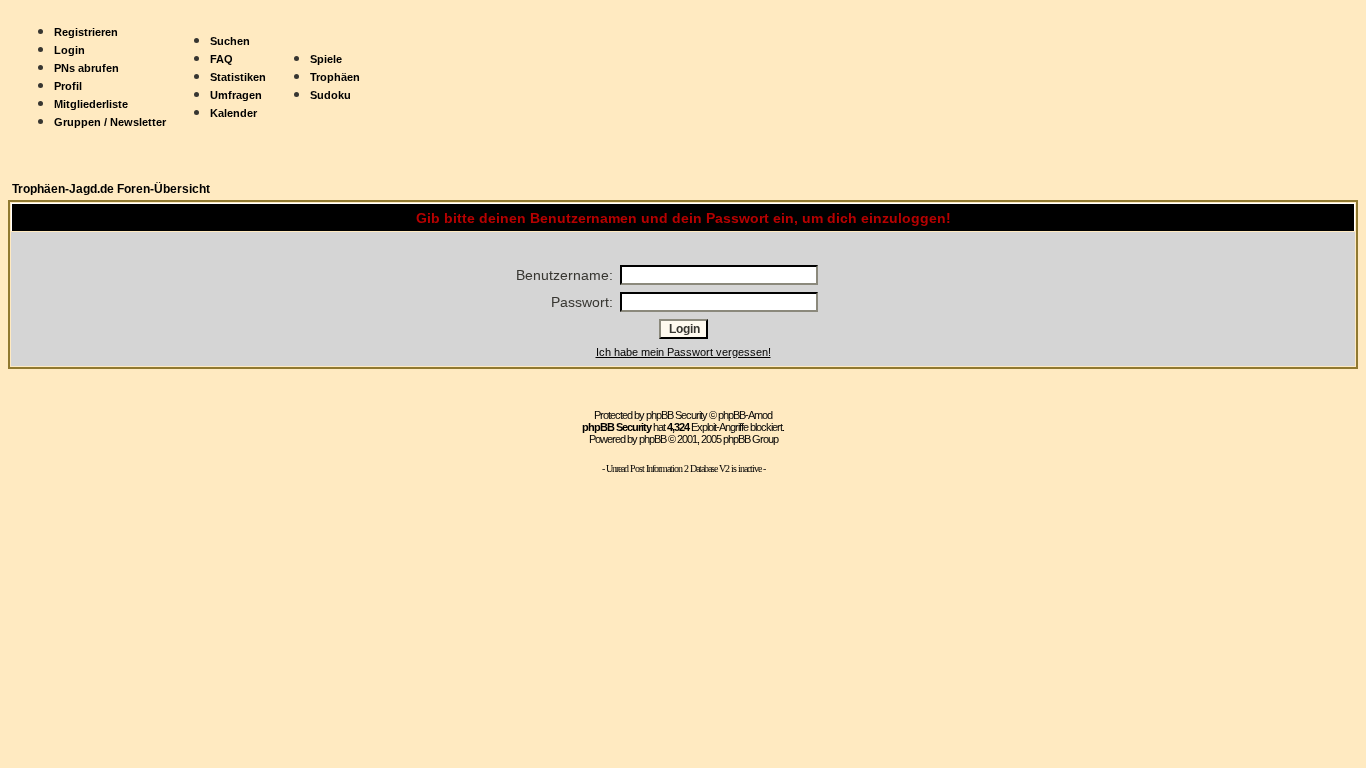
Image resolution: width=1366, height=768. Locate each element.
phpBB (652, 439)
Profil (68, 86)
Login (69, 50)
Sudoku (330, 95)
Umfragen (236, 95)
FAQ (221, 59)
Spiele (326, 59)
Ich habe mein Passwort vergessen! (683, 352)
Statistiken (238, 77)
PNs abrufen (86, 68)
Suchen (230, 41)
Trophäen (335, 77)
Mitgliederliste (91, 104)
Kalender (233, 113)
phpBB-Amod (745, 415)
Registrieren (86, 32)
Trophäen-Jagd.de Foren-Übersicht (111, 189)
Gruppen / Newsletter (110, 122)
